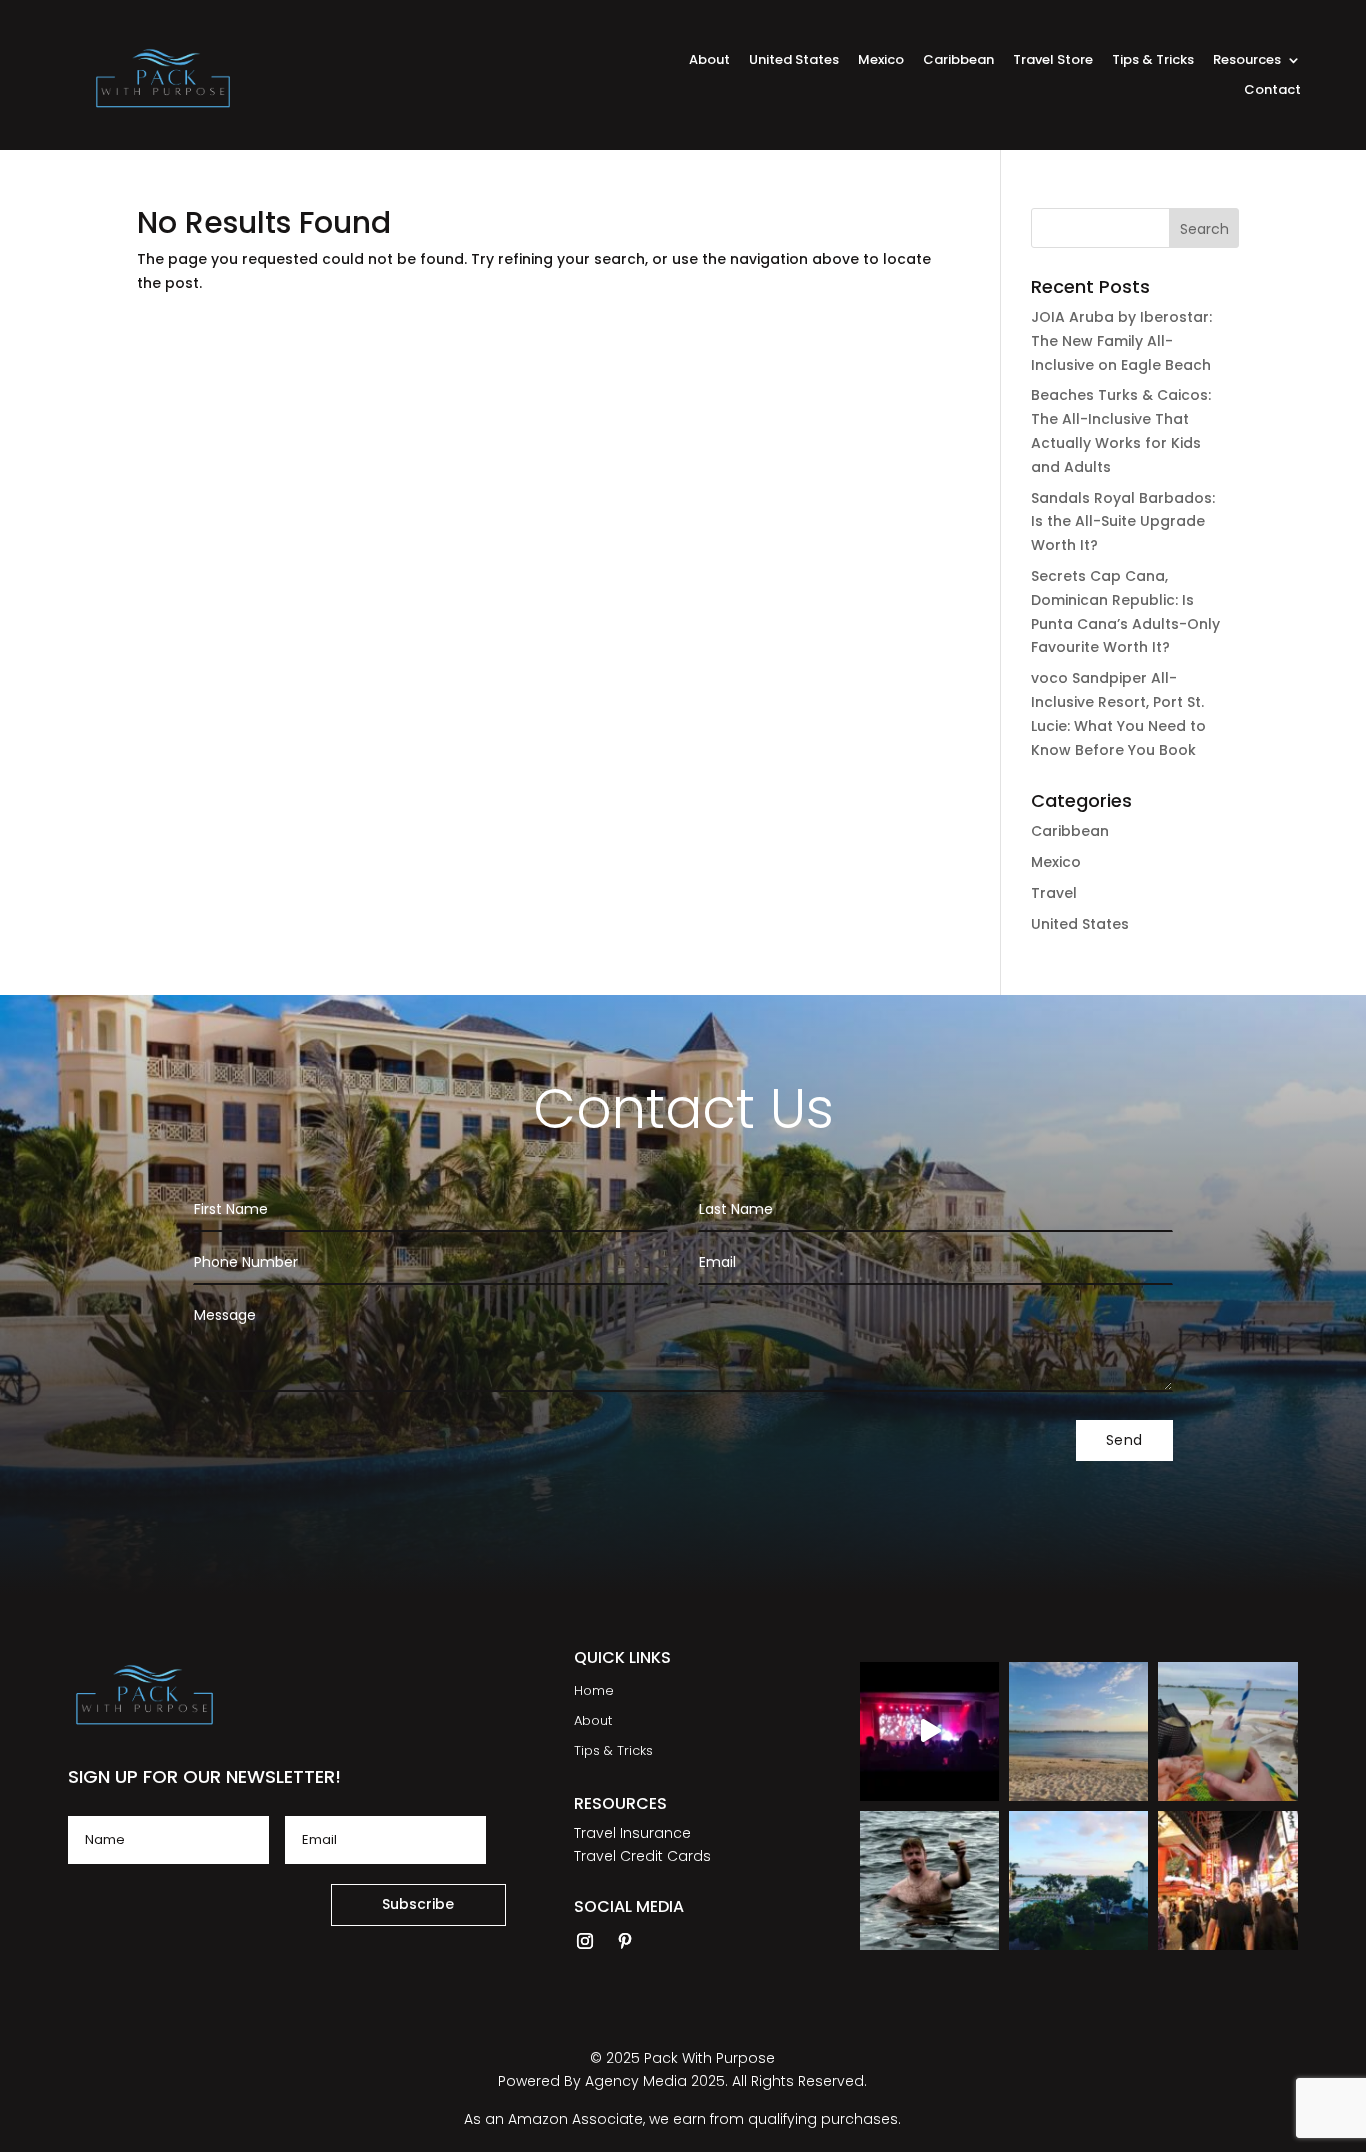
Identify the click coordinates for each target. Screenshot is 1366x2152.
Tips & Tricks (1153, 61)
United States (794, 61)
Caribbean (958, 61)
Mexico (881, 61)
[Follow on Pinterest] (625, 1941)
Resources (1247, 61)
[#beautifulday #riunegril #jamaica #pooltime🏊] (1078, 1880)
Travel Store (1053, 61)
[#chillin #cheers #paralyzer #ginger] (929, 1880)
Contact (1272, 91)
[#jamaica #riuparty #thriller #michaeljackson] (929, 1731)
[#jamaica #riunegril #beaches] (1078, 1731)
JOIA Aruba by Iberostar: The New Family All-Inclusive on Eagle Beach (1121, 341)
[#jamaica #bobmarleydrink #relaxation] (1227, 1731)
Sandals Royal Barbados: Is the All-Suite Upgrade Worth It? (1123, 522)
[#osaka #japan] (1227, 1880)
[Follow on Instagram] (585, 1941)
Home (594, 1692)
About (709, 61)
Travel (1054, 893)
